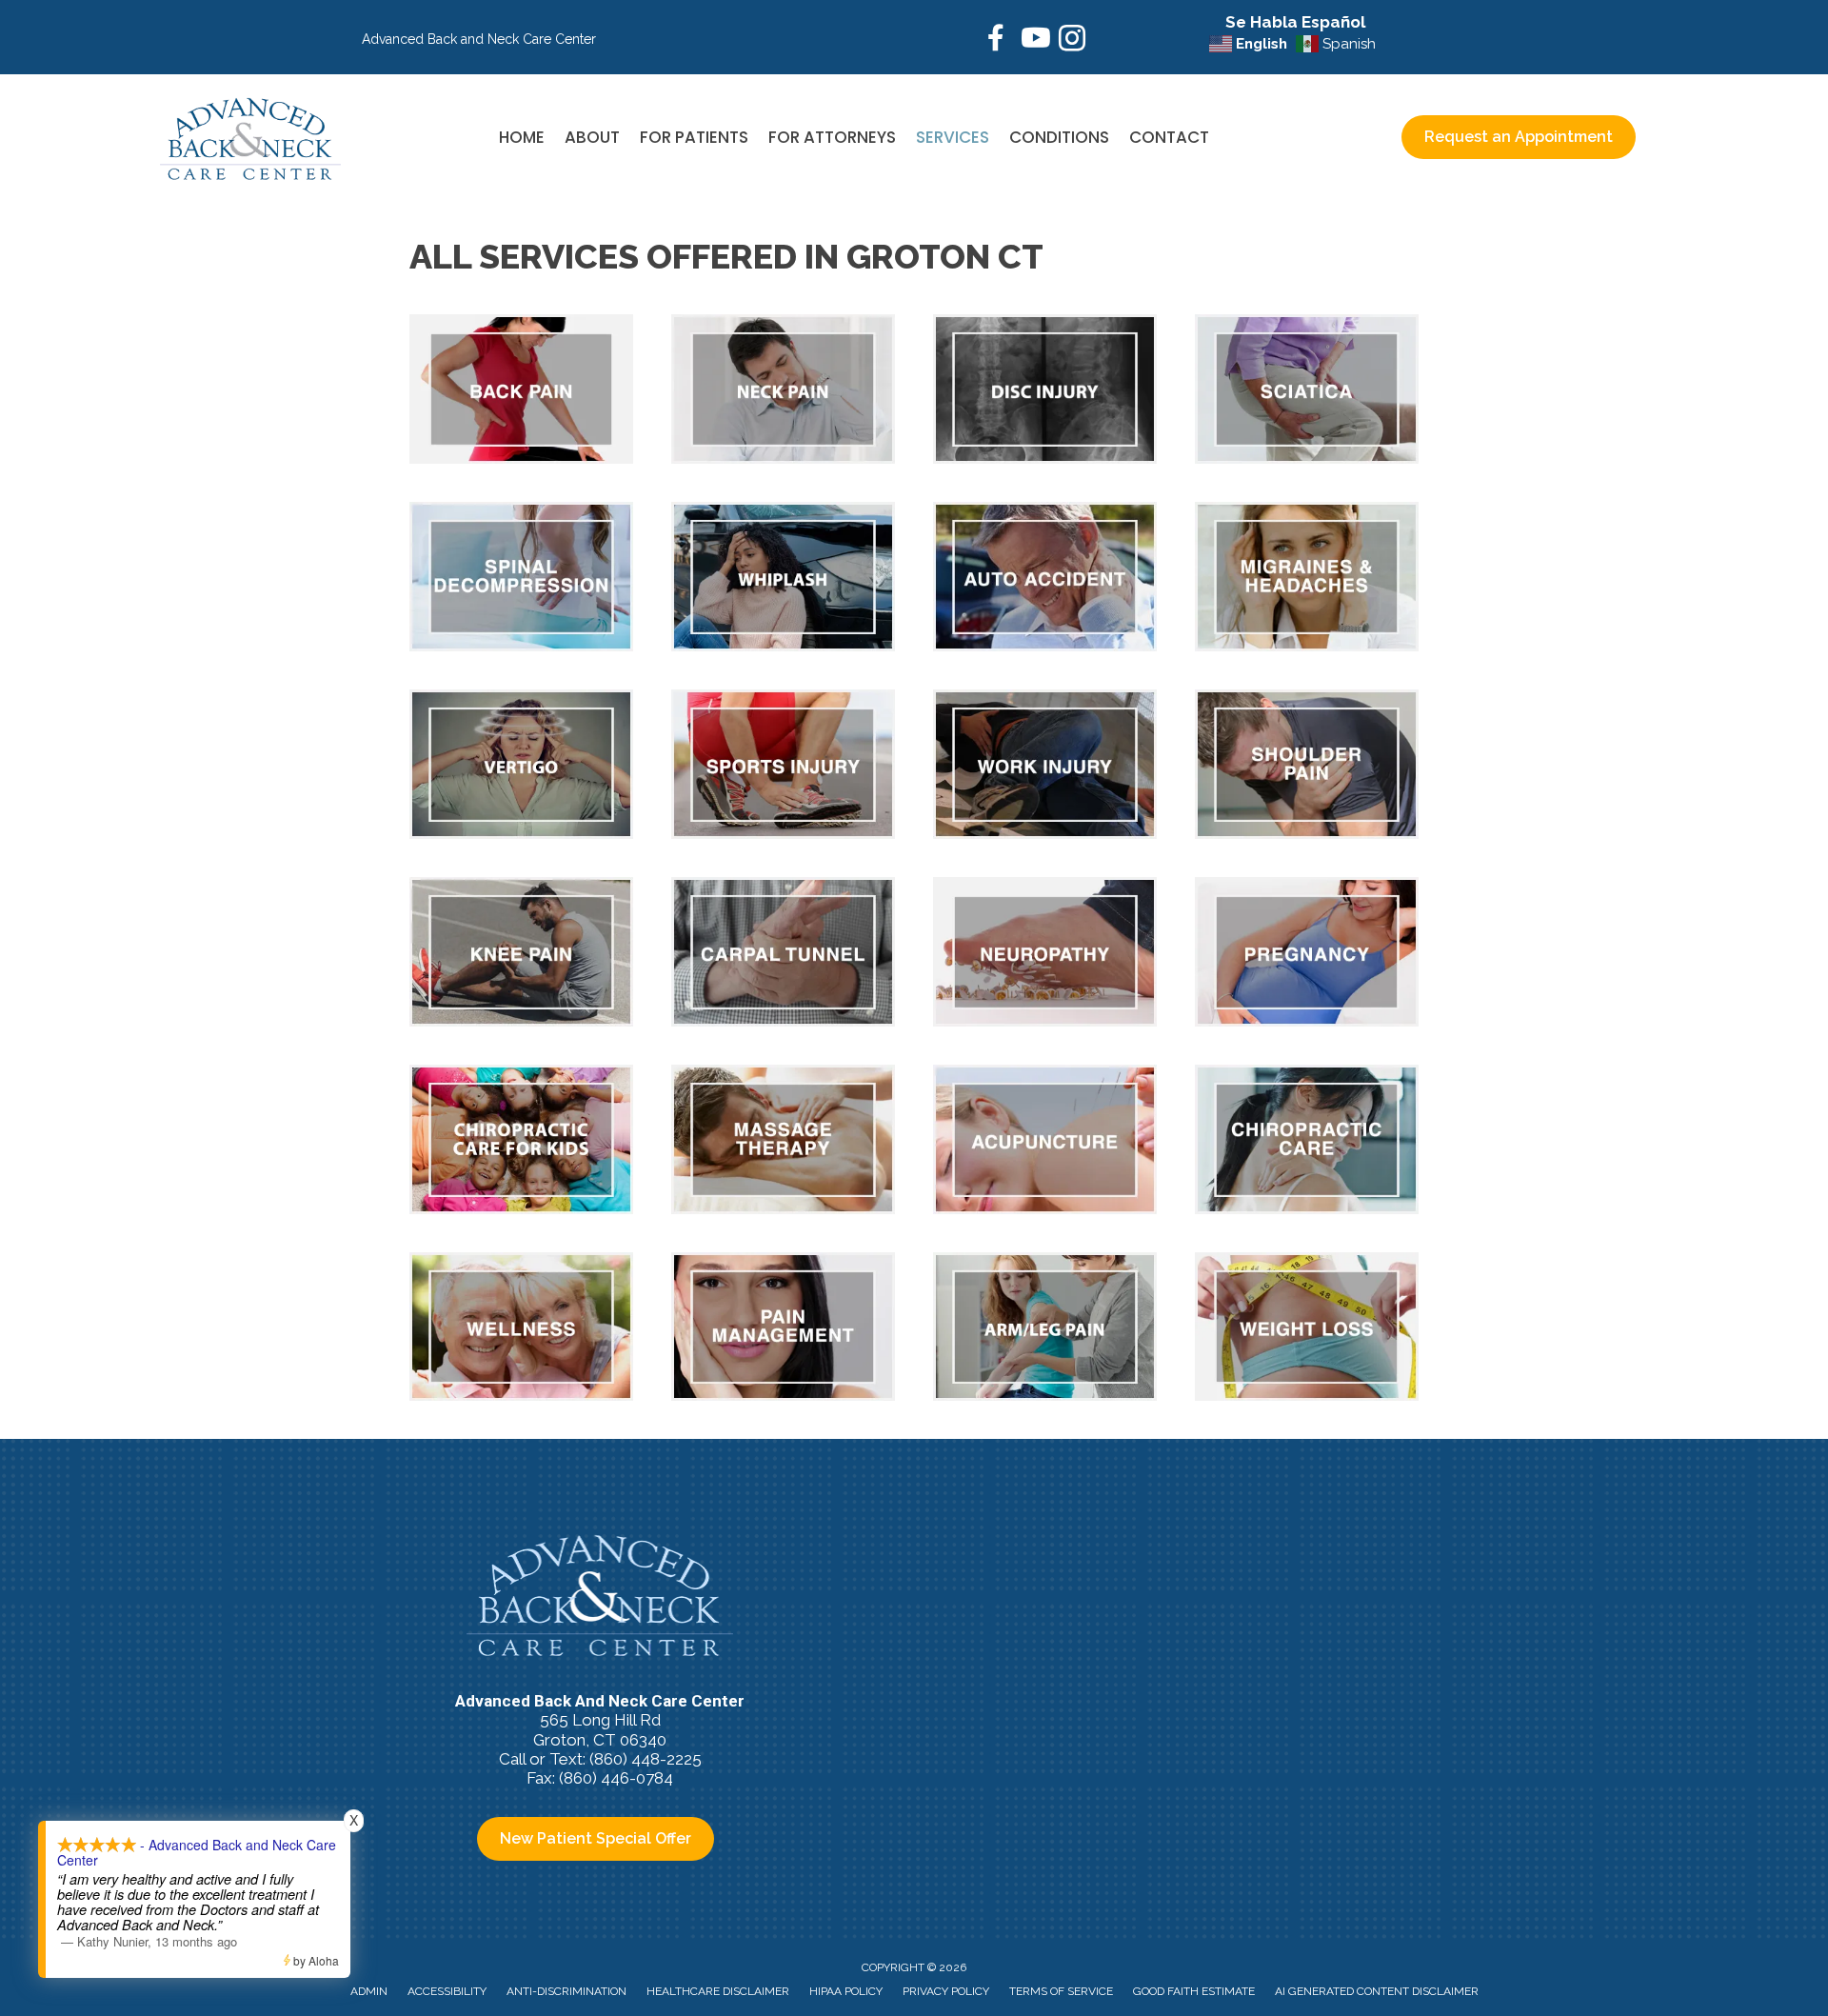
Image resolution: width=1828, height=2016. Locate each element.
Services (953, 137)
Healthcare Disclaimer (718, 1991)
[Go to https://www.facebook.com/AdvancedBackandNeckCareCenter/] (996, 40)
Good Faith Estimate (1194, 1991)
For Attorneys (832, 137)
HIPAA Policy (846, 1991)
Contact (1169, 137)
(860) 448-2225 (646, 1759)
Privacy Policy (946, 1991)
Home (522, 137)
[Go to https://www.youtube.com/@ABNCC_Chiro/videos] (1034, 40)
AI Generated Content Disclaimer (1377, 1991)
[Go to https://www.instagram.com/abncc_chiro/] (1072, 41)
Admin (369, 1991)
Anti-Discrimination (566, 1991)
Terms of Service (1061, 1991)
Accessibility (447, 1991)
